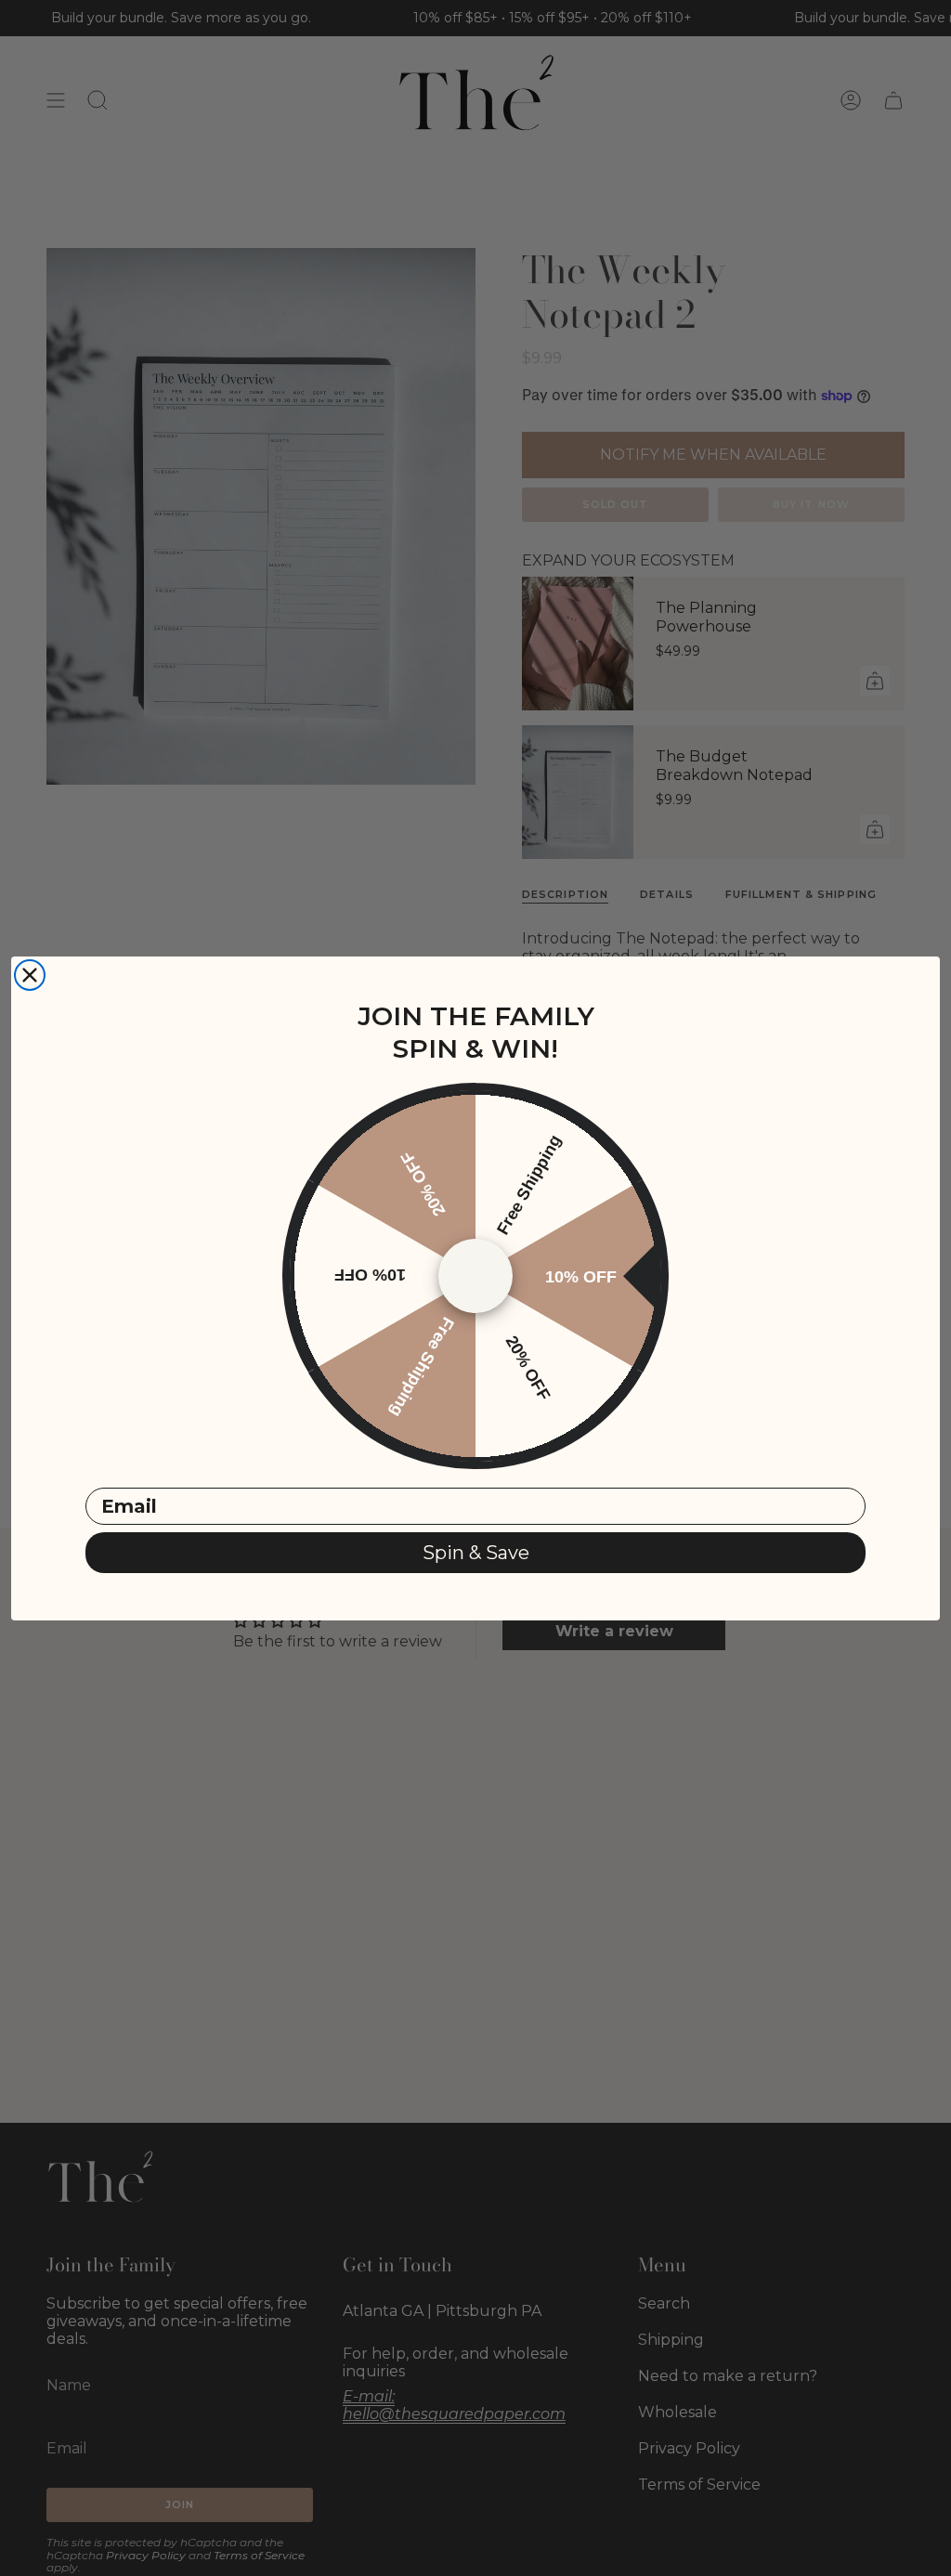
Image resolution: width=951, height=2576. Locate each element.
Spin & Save (476, 1553)
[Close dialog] (30, 975)
